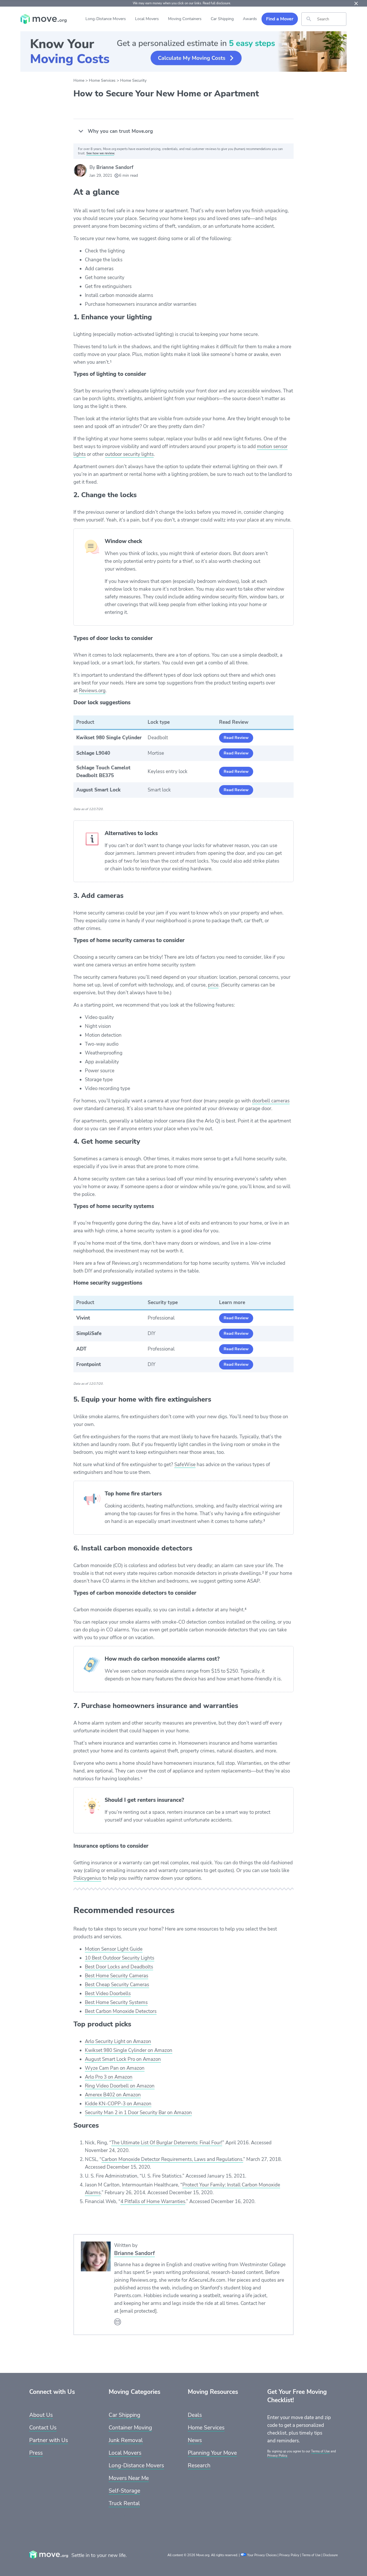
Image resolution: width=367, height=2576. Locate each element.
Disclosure (330, 2555)
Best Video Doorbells (108, 1994)
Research (199, 2466)
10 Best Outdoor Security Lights (120, 1958)
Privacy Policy (289, 2555)
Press (36, 2453)
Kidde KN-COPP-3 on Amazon (118, 2104)
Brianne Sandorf (115, 167)
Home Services (102, 80)
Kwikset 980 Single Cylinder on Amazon (129, 2050)
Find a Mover (280, 19)
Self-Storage (124, 2491)
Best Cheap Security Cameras (117, 1985)
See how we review (100, 153)
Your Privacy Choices (262, 2555)
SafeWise (185, 1465)
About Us (41, 2415)
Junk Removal (126, 2440)
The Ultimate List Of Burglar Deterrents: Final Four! (167, 2143)
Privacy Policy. (278, 2456)
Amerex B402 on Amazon (113, 2095)
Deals (195, 2415)
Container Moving (130, 2428)
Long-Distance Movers (106, 19)
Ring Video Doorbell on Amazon (120, 2086)
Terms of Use (320, 2451)
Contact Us (43, 2428)
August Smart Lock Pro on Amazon (123, 2059)
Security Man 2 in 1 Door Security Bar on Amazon (138, 2113)
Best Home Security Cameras (117, 1976)
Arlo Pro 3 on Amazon (109, 2077)
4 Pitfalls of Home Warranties (153, 2202)
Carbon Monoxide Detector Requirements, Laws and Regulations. (172, 2159)
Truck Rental (124, 2503)
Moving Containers (185, 19)
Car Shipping (222, 19)
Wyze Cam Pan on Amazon (115, 2068)
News (195, 2440)
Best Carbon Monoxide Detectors (121, 2011)
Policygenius (87, 1878)
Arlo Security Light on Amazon (118, 2041)
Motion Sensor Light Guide (114, 1949)
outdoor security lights (129, 454)
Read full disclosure (216, 3)
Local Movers (147, 19)
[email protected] (138, 2311)
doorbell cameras (271, 1101)
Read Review (236, 738)
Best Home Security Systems (116, 2002)
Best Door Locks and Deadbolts (119, 1967)
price (213, 985)
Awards (250, 19)
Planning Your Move (212, 2453)
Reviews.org (92, 691)
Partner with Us (49, 2440)
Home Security (133, 80)
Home (79, 80)
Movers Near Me (129, 2478)
